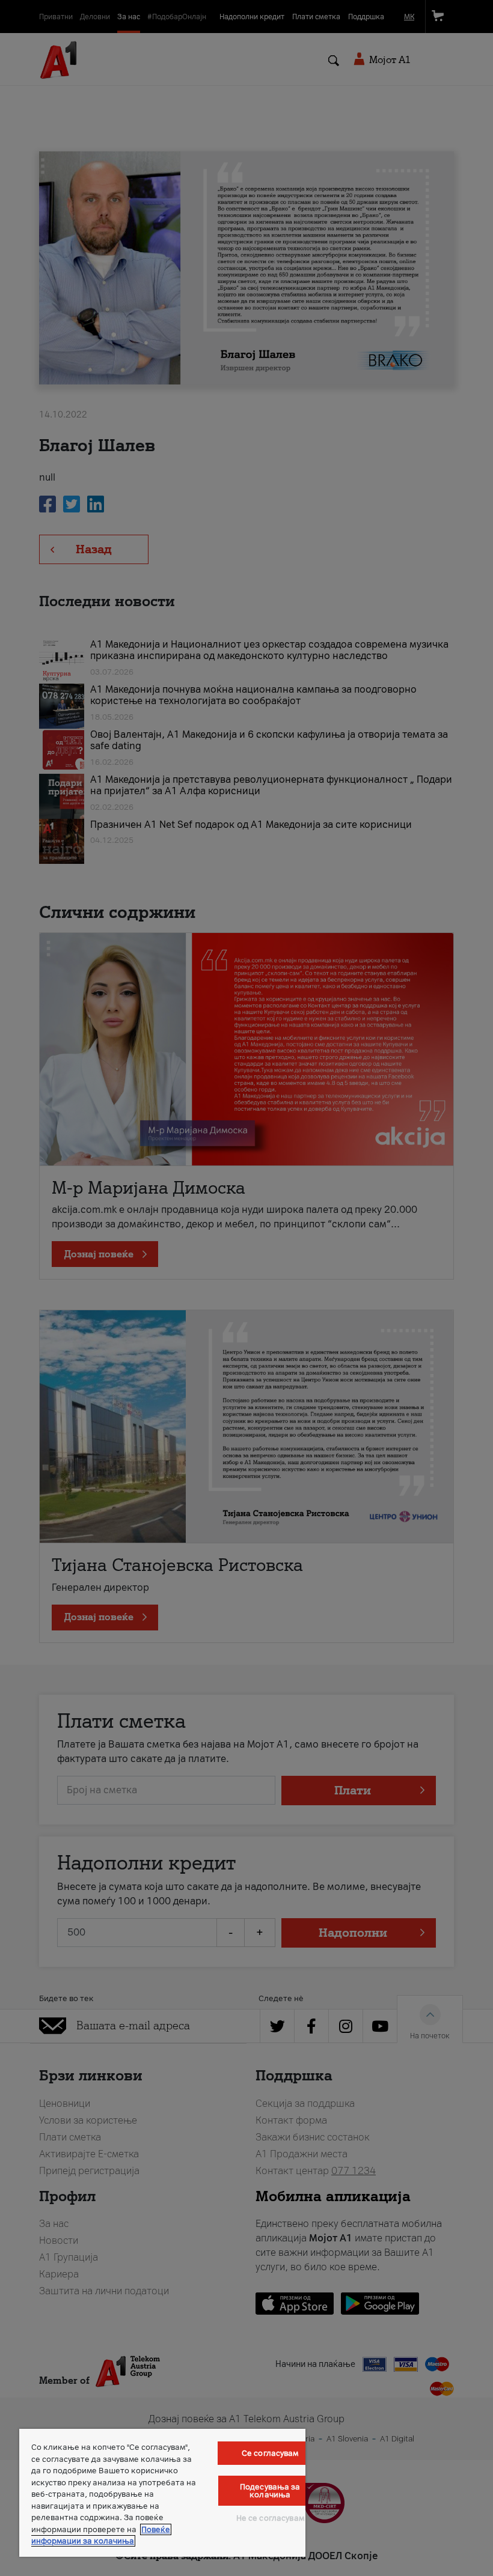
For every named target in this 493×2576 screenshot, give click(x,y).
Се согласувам (270, 2453)
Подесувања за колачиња (270, 2491)
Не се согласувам (270, 2518)
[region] (162, 2493)
